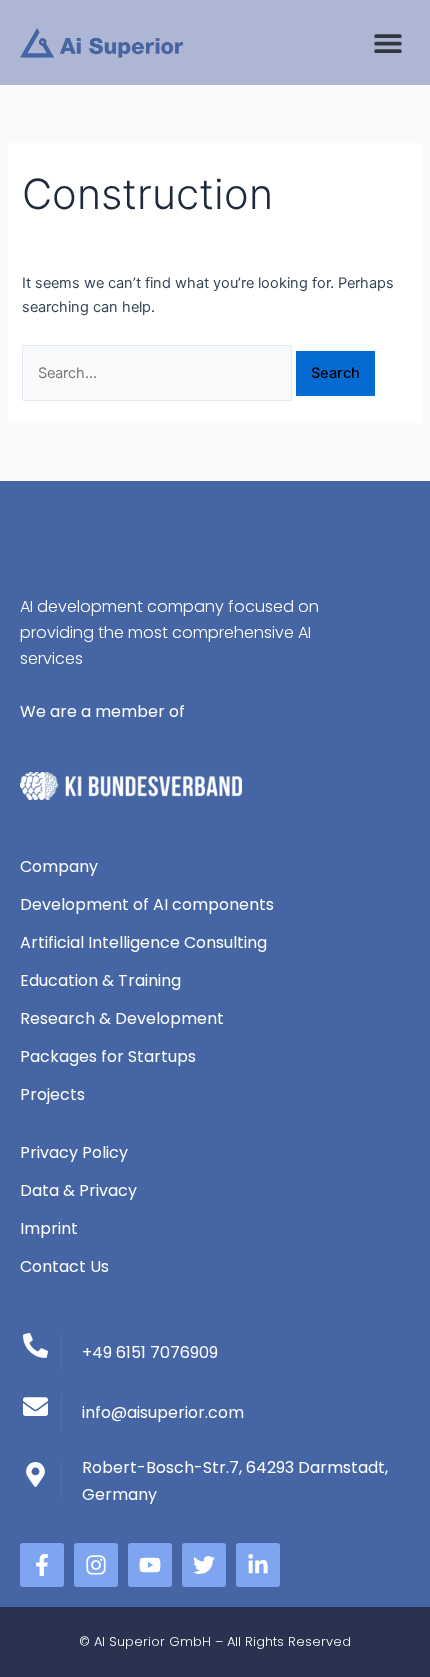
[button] (387, 42)
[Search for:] (159, 373)
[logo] (101, 43)
